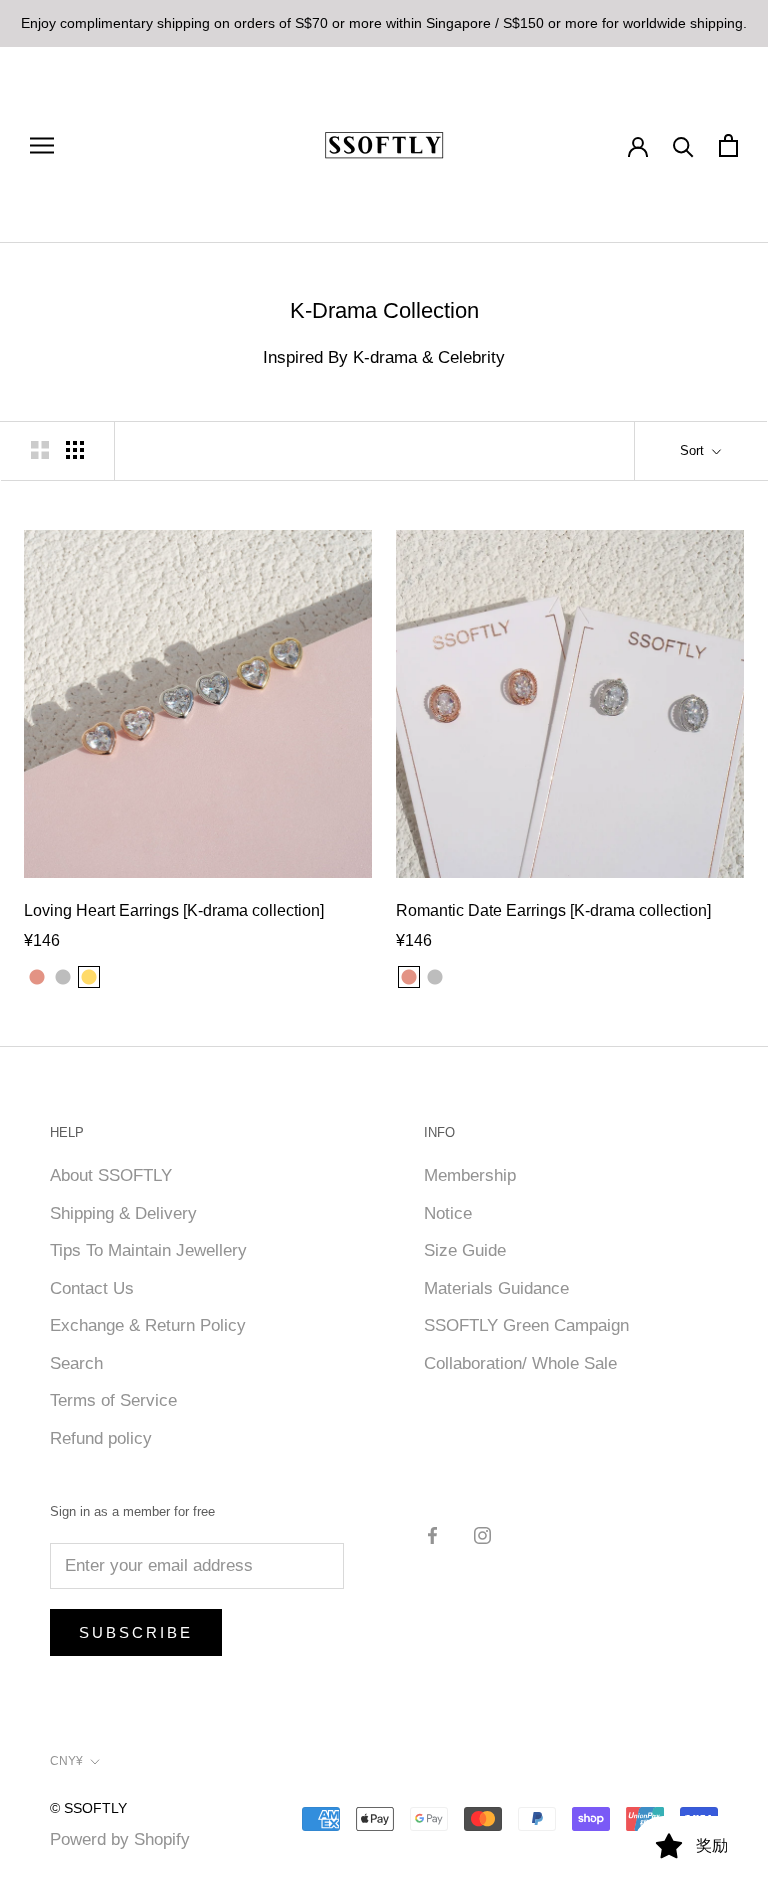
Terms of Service (113, 1400)
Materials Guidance (496, 1288)
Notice (448, 1213)
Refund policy (101, 1438)
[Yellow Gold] (461, 977)
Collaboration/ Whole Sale (520, 1363)
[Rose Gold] (37, 977)
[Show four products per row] (75, 449)
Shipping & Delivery (123, 1213)
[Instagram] (482, 1535)
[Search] (683, 145)
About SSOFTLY (111, 1175)
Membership (470, 1175)
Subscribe (136, 1632)
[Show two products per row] (40, 449)
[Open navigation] (42, 145)
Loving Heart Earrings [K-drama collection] (174, 910)
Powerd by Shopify (120, 1839)
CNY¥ (66, 1761)
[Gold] (89, 977)
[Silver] (63, 977)
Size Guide (465, 1250)
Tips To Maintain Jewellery (148, 1250)
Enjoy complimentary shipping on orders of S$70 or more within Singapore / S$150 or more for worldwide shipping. (384, 23)
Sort (694, 450)
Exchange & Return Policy (148, 1325)
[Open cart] (728, 145)
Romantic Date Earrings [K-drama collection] (553, 910)
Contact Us (92, 1288)
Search (76, 1363)
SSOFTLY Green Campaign (526, 1325)
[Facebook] (432, 1535)
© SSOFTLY (88, 1808)
